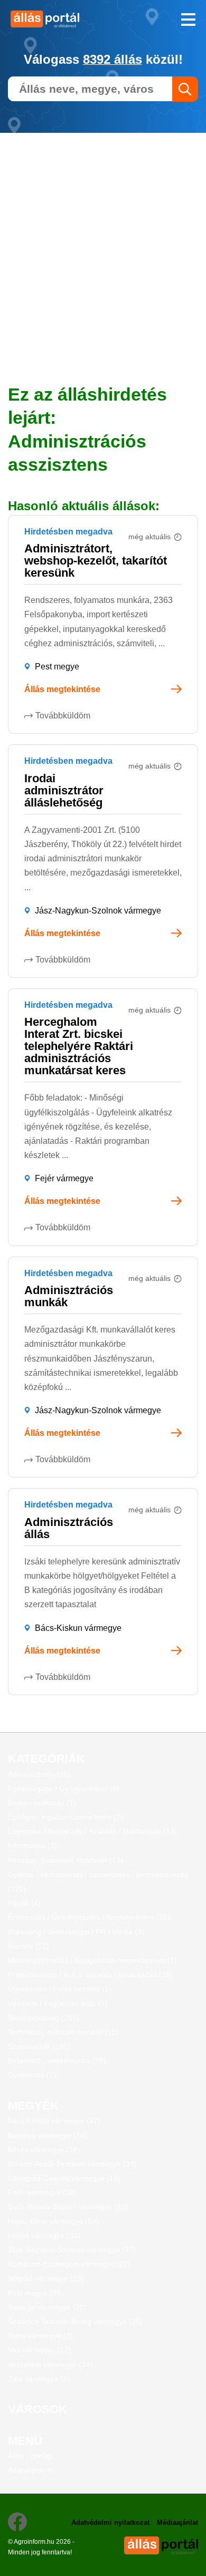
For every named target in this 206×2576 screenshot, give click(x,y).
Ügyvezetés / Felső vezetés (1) (60, 1989)
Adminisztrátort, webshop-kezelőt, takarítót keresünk (96, 561)
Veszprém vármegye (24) (50, 2365)
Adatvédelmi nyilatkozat (110, 2522)
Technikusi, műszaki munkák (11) (63, 2032)
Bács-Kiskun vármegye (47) (54, 2121)
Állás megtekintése (62, 689)
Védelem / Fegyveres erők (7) (58, 2004)
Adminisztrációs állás (69, 1528)
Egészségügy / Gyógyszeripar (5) (64, 1788)
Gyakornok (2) (32, 2075)
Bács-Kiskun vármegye (78, 1628)
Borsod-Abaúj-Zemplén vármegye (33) (72, 2164)
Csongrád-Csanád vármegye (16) (64, 2178)
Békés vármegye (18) (44, 2150)
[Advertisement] (103, 236)
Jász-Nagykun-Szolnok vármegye (98, 911)
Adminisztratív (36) (39, 1774)
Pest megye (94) (36, 2293)
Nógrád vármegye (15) (46, 2278)
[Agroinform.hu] (51, 19)
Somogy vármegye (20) (47, 2307)
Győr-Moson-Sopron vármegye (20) (68, 2206)
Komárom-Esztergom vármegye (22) (69, 2264)
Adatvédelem (30, 2470)
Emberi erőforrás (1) (42, 1803)
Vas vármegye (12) (40, 2350)
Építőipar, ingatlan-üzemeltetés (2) (65, 1817)
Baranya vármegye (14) (48, 2135)
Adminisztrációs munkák (69, 1296)
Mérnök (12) (29, 1946)
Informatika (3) (32, 1845)
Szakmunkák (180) (39, 2046)
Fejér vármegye (64, 1178)
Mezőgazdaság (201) (44, 2018)
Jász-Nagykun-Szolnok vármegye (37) (72, 2250)
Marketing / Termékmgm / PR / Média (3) (76, 1932)
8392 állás (113, 59)
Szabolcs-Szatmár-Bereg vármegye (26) (75, 2321)
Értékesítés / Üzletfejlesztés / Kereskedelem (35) (89, 1917)
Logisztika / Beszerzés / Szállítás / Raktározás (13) (92, 1831)
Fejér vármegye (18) (42, 2192)
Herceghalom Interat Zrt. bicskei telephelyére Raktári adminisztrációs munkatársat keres (79, 1046)
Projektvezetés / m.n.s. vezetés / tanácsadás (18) (90, 1975)
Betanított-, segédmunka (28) (57, 2060)
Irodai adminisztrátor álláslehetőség (64, 790)
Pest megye (57, 667)
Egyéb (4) (24, 1903)
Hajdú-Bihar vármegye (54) (53, 2221)
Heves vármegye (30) (44, 2235)
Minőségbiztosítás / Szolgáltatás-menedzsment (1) (92, 1960)
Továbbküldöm (63, 716)
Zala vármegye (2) (39, 2379)
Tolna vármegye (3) (40, 2336)
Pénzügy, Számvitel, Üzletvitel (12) (65, 1860)
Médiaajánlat (177, 2522)
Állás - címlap (30, 2456)
